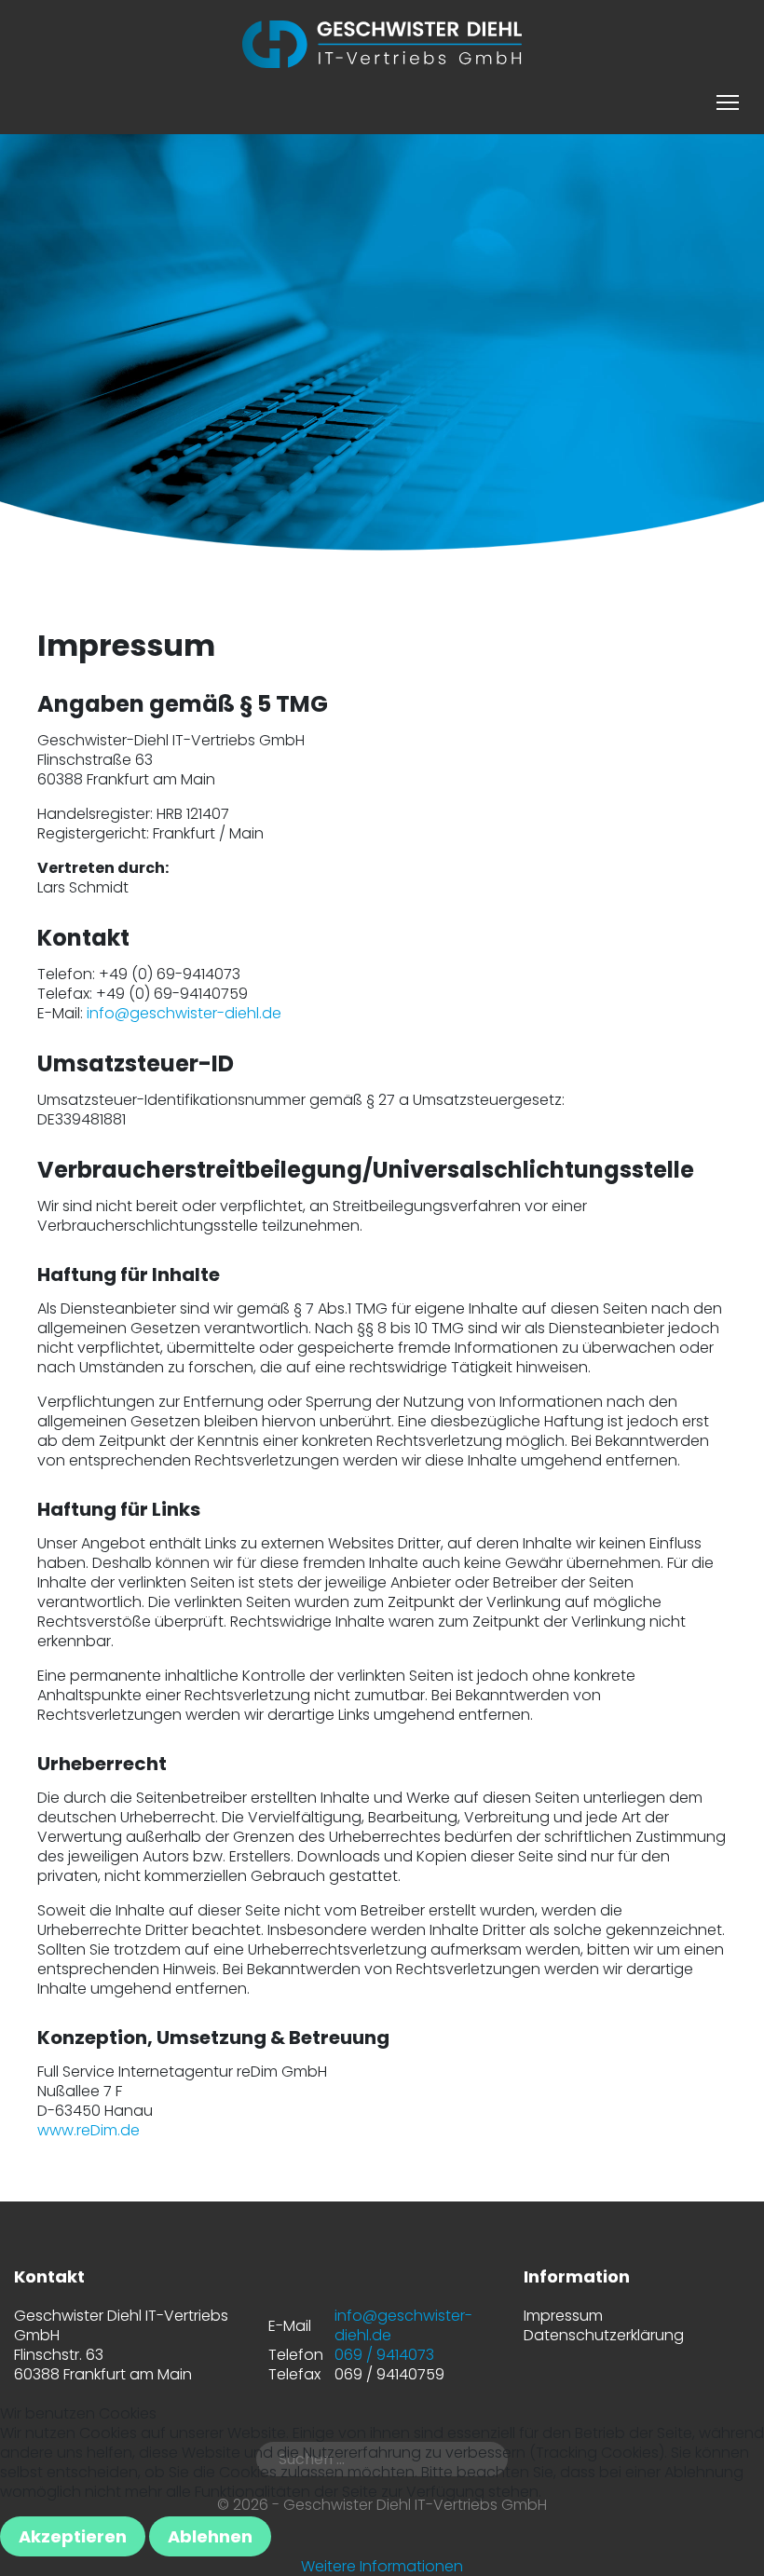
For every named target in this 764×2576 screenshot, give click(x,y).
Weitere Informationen (382, 2566)
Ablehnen (210, 2536)
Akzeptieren (73, 2536)
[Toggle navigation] (728, 100)
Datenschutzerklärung (604, 2335)
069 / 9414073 (384, 2355)
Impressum (563, 2316)
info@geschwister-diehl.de (184, 1013)
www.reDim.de (89, 2130)
